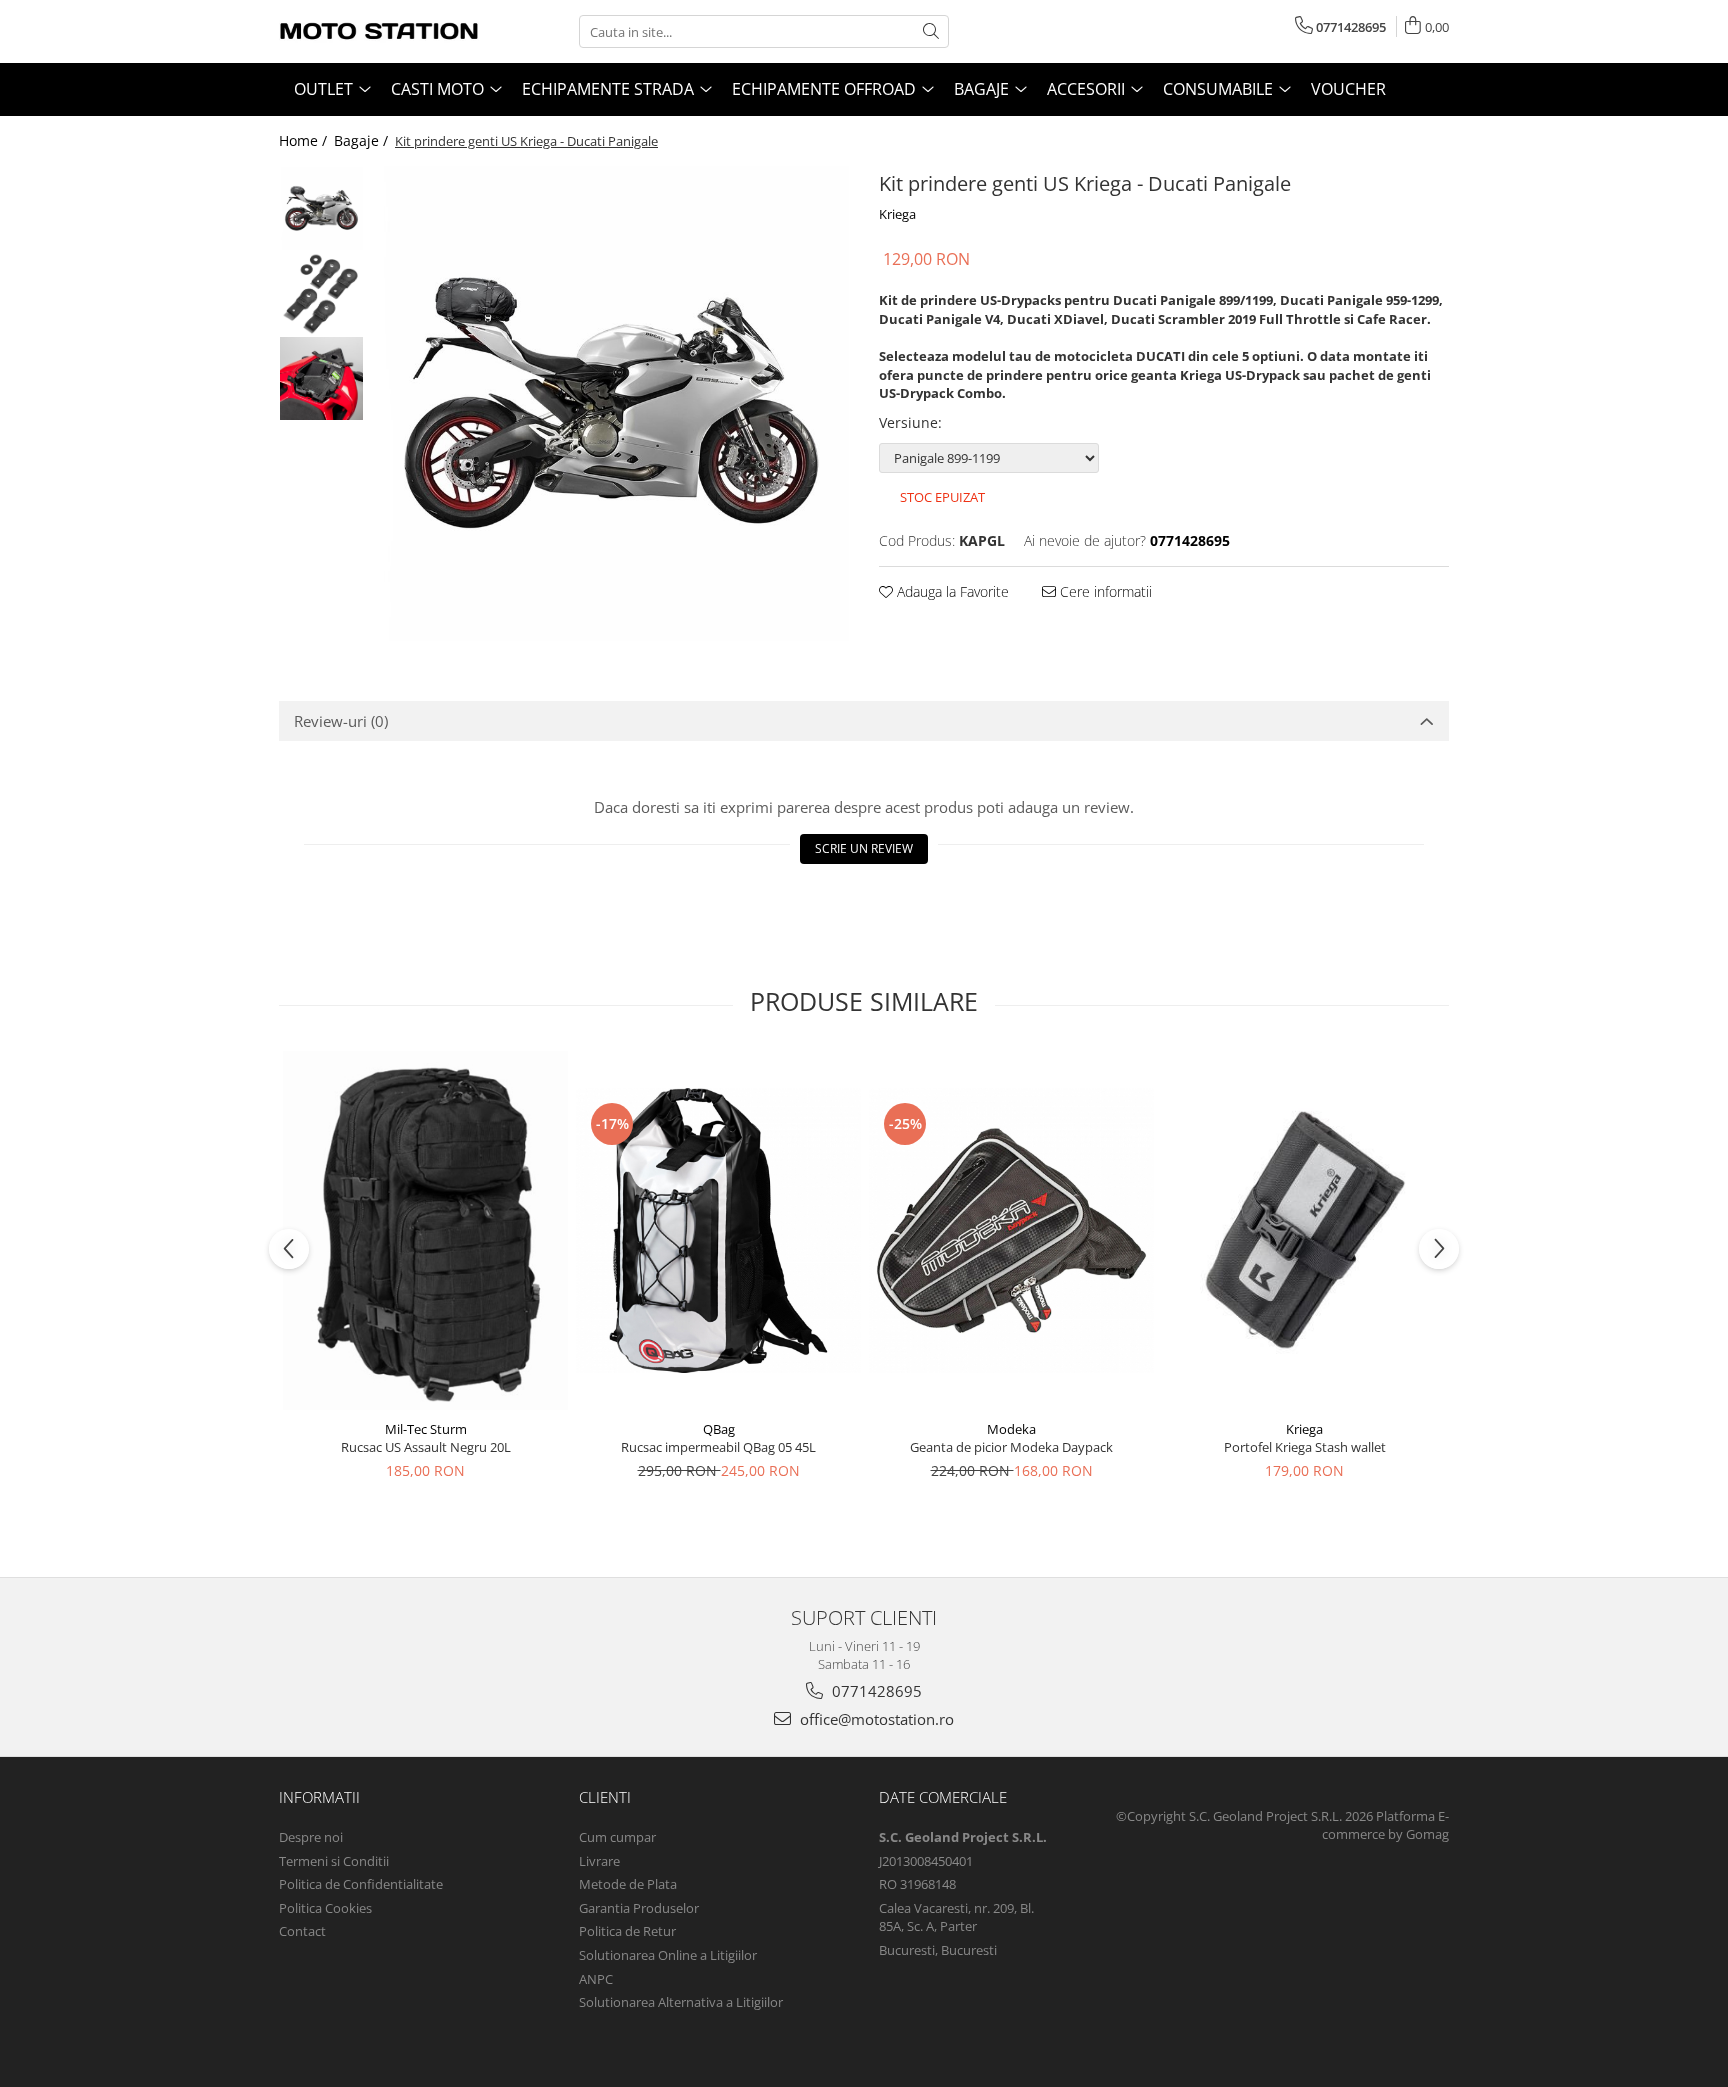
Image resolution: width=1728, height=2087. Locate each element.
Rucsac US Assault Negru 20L (426, 1447)
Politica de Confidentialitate (361, 1884)
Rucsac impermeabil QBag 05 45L (718, 1447)
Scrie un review (864, 848)
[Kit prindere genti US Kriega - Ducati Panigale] (611, 403)
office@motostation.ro (875, 1719)
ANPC (596, 1979)
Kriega (897, 214)
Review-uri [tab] (341, 721)
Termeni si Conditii (334, 1861)
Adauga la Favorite (951, 591)
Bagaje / (363, 140)
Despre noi (311, 1837)
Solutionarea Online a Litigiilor (668, 1955)
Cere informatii (1104, 591)
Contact (302, 1931)
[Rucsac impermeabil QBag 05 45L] (718, 1230)
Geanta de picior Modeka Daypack (1011, 1447)
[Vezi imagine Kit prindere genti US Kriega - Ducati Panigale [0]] (321, 208)
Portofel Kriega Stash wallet (1305, 1447)
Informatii (319, 1797)
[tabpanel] (611, 403)
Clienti (605, 1797)
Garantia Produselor (639, 1908)
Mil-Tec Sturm (426, 1429)
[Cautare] (931, 31)
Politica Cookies (325, 1908)
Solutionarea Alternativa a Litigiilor (681, 2002)
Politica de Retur (627, 1931)
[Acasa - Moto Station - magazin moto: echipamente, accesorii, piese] (379, 31)
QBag (719, 1429)
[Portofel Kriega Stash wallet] (1304, 1230)
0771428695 (875, 1691)
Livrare (599, 1861)
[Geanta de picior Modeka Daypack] (1011, 1230)
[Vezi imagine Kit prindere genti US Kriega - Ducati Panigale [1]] (321, 293)
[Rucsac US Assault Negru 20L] (425, 1230)
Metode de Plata (628, 1884)
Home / (305, 140)
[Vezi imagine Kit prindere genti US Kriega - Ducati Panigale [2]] (321, 378)
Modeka (1011, 1429)
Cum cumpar (617, 1837)
